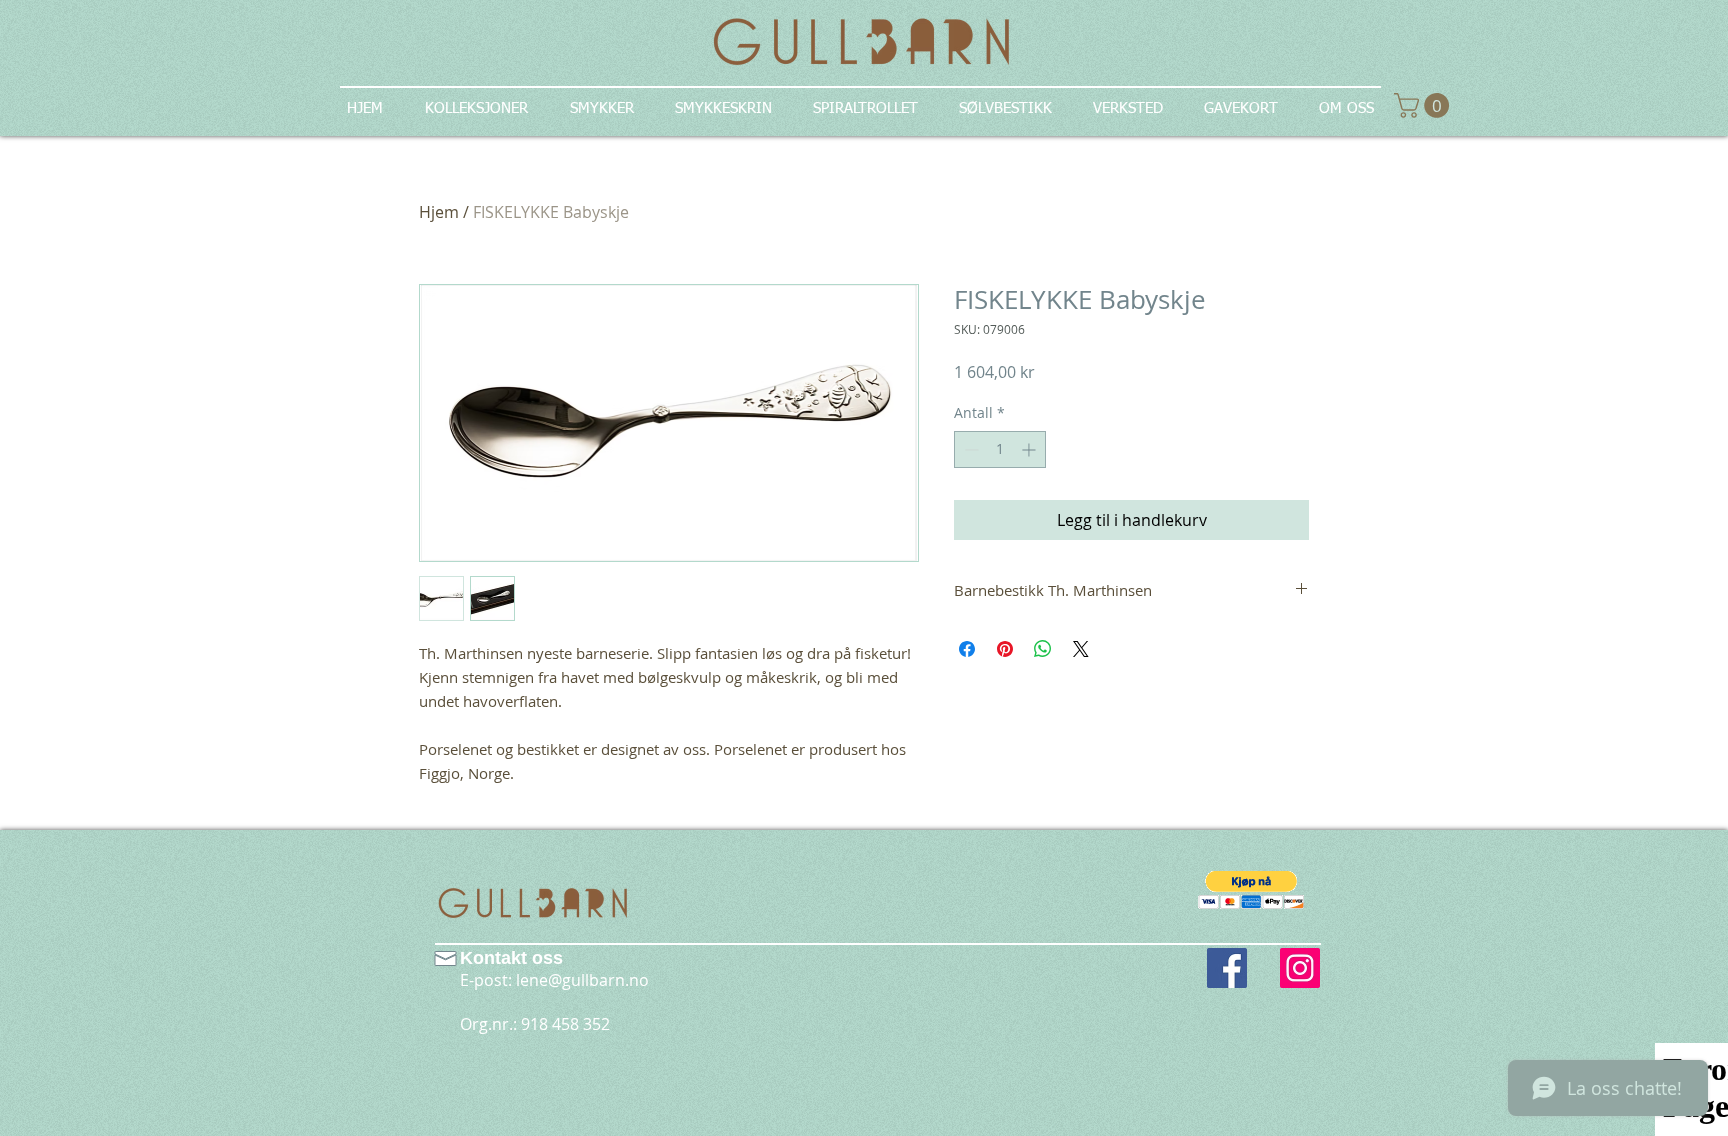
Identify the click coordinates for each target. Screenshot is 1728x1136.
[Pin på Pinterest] (1005, 649)
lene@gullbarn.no (582, 980)
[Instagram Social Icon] (1300, 968)
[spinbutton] (1000, 449)
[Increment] (1030, 449)
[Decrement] (969, 449)
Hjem (439, 212)
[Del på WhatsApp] (1043, 649)
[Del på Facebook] (967, 649)
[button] (1251, 889)
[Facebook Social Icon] (1227, 968)
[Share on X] (1081, 649)
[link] (1424, 105)
